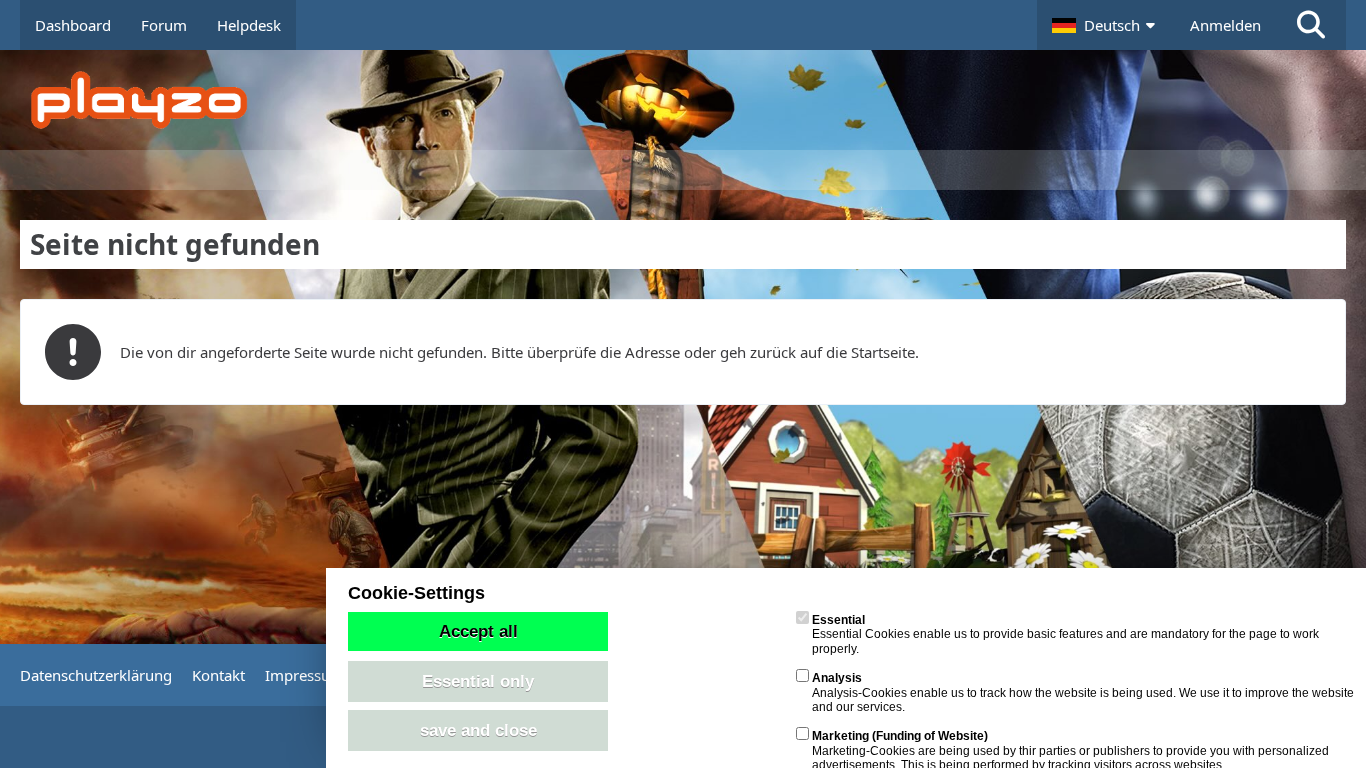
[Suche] (1311, 25)
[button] (1106, 25)
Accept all (478, 631)
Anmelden (1225, 25)
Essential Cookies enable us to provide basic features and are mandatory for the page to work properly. (1065, 634)
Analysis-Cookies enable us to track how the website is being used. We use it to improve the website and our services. (1083, 692)
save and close (478, 730)
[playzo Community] (698, 100)
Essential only (478, 681)
